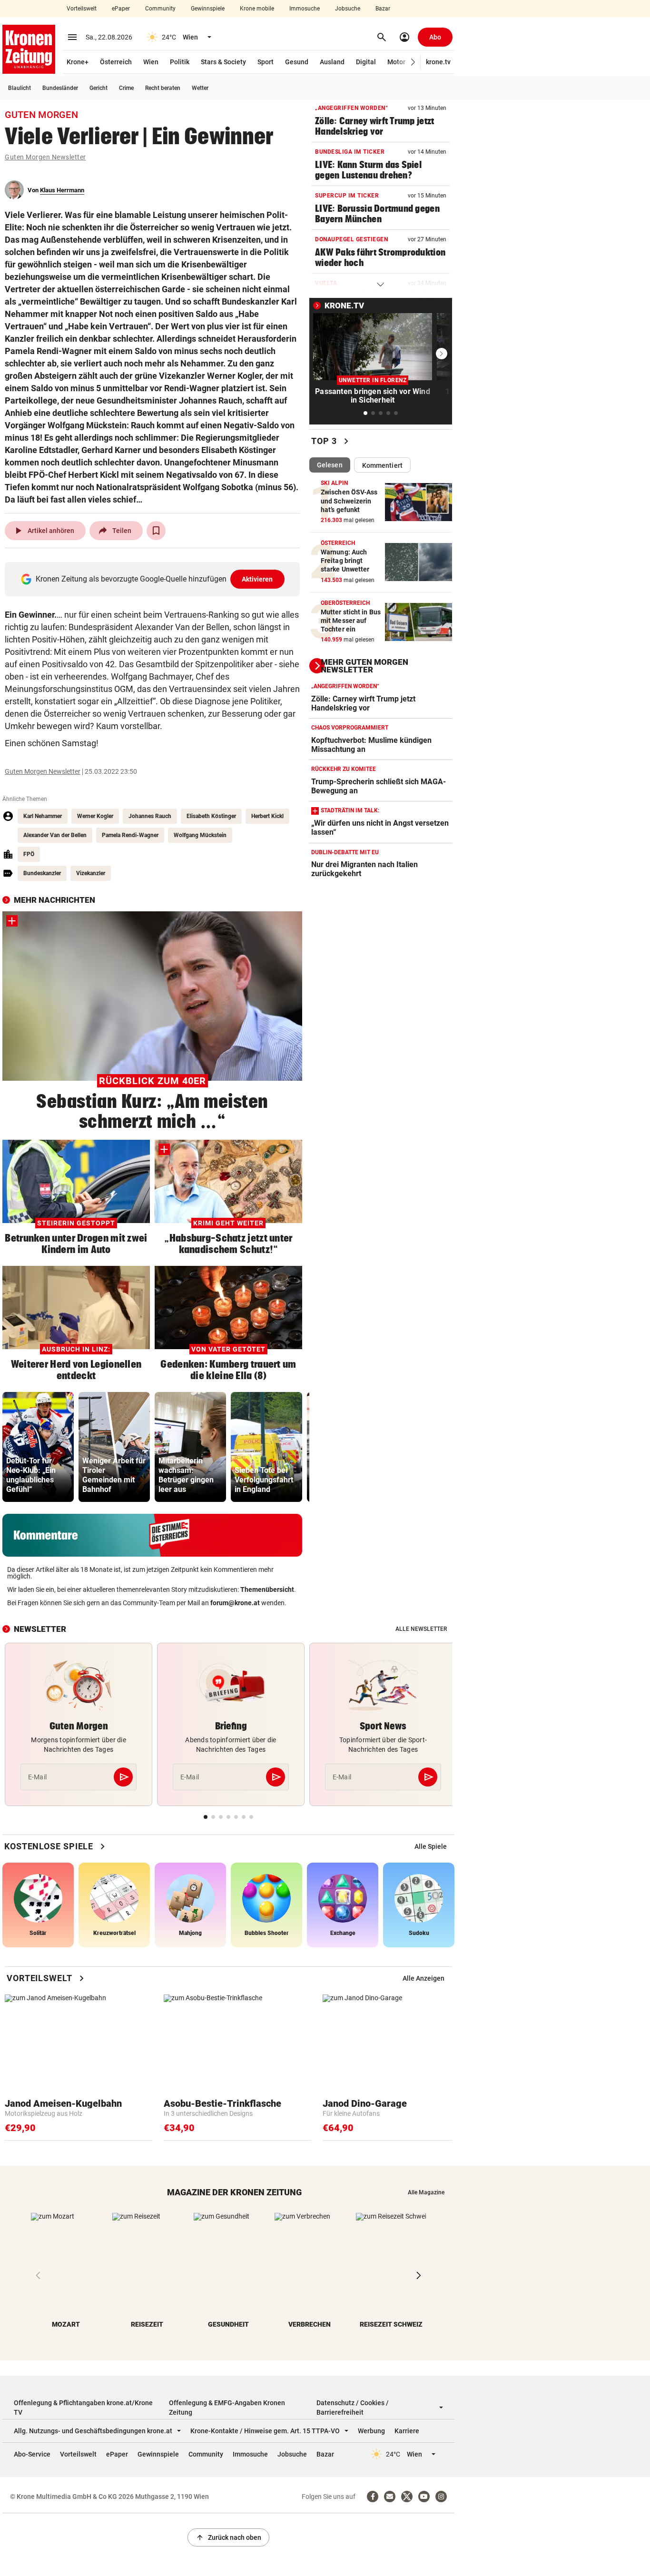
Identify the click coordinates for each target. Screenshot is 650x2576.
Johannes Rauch (150, 816)
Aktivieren (257, 579)
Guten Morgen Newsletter (45, 157)
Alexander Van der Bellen (55, 835)
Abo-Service (32, 2454)
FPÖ (29, 854)
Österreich (116, 62)
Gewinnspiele (208, 9)
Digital (366, 62)
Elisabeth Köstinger (211, 816)
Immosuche (305, 9)
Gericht (98, 88)
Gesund (297, 62)
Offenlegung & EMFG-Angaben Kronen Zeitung (227, 2408)
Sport (266, 62)
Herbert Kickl (267, 816)
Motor (396, 62)
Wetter (200, 88)
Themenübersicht (267, 1589)
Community (160, 9)
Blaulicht (20, 88)
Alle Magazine (426, 2192)
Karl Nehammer (43, 816)
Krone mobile (257, 9)
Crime (126, 88)
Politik (180, 62)
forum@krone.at (235, 1603)
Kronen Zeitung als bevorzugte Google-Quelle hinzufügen (154, 579)
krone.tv (438, 62)
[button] (413, 62)
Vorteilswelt (82, 9)
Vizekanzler (91, 873)
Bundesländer (60, 88)
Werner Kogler (95, 816)
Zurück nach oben (228, 2537)
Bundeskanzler (42, 873)
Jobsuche (348, 9)
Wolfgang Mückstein (200, 835)
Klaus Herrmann (62, 190)
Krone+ (78, 62)
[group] (38, 1447)
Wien (151, 62)
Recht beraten (163, 88)
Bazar (383, 9)
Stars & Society (223, 62)
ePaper (121, 9)
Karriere (407, 2431)
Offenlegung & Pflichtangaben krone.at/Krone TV (83, 2408)
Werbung (371, 2431)
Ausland (332, 62)
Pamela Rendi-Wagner (130, 835)
